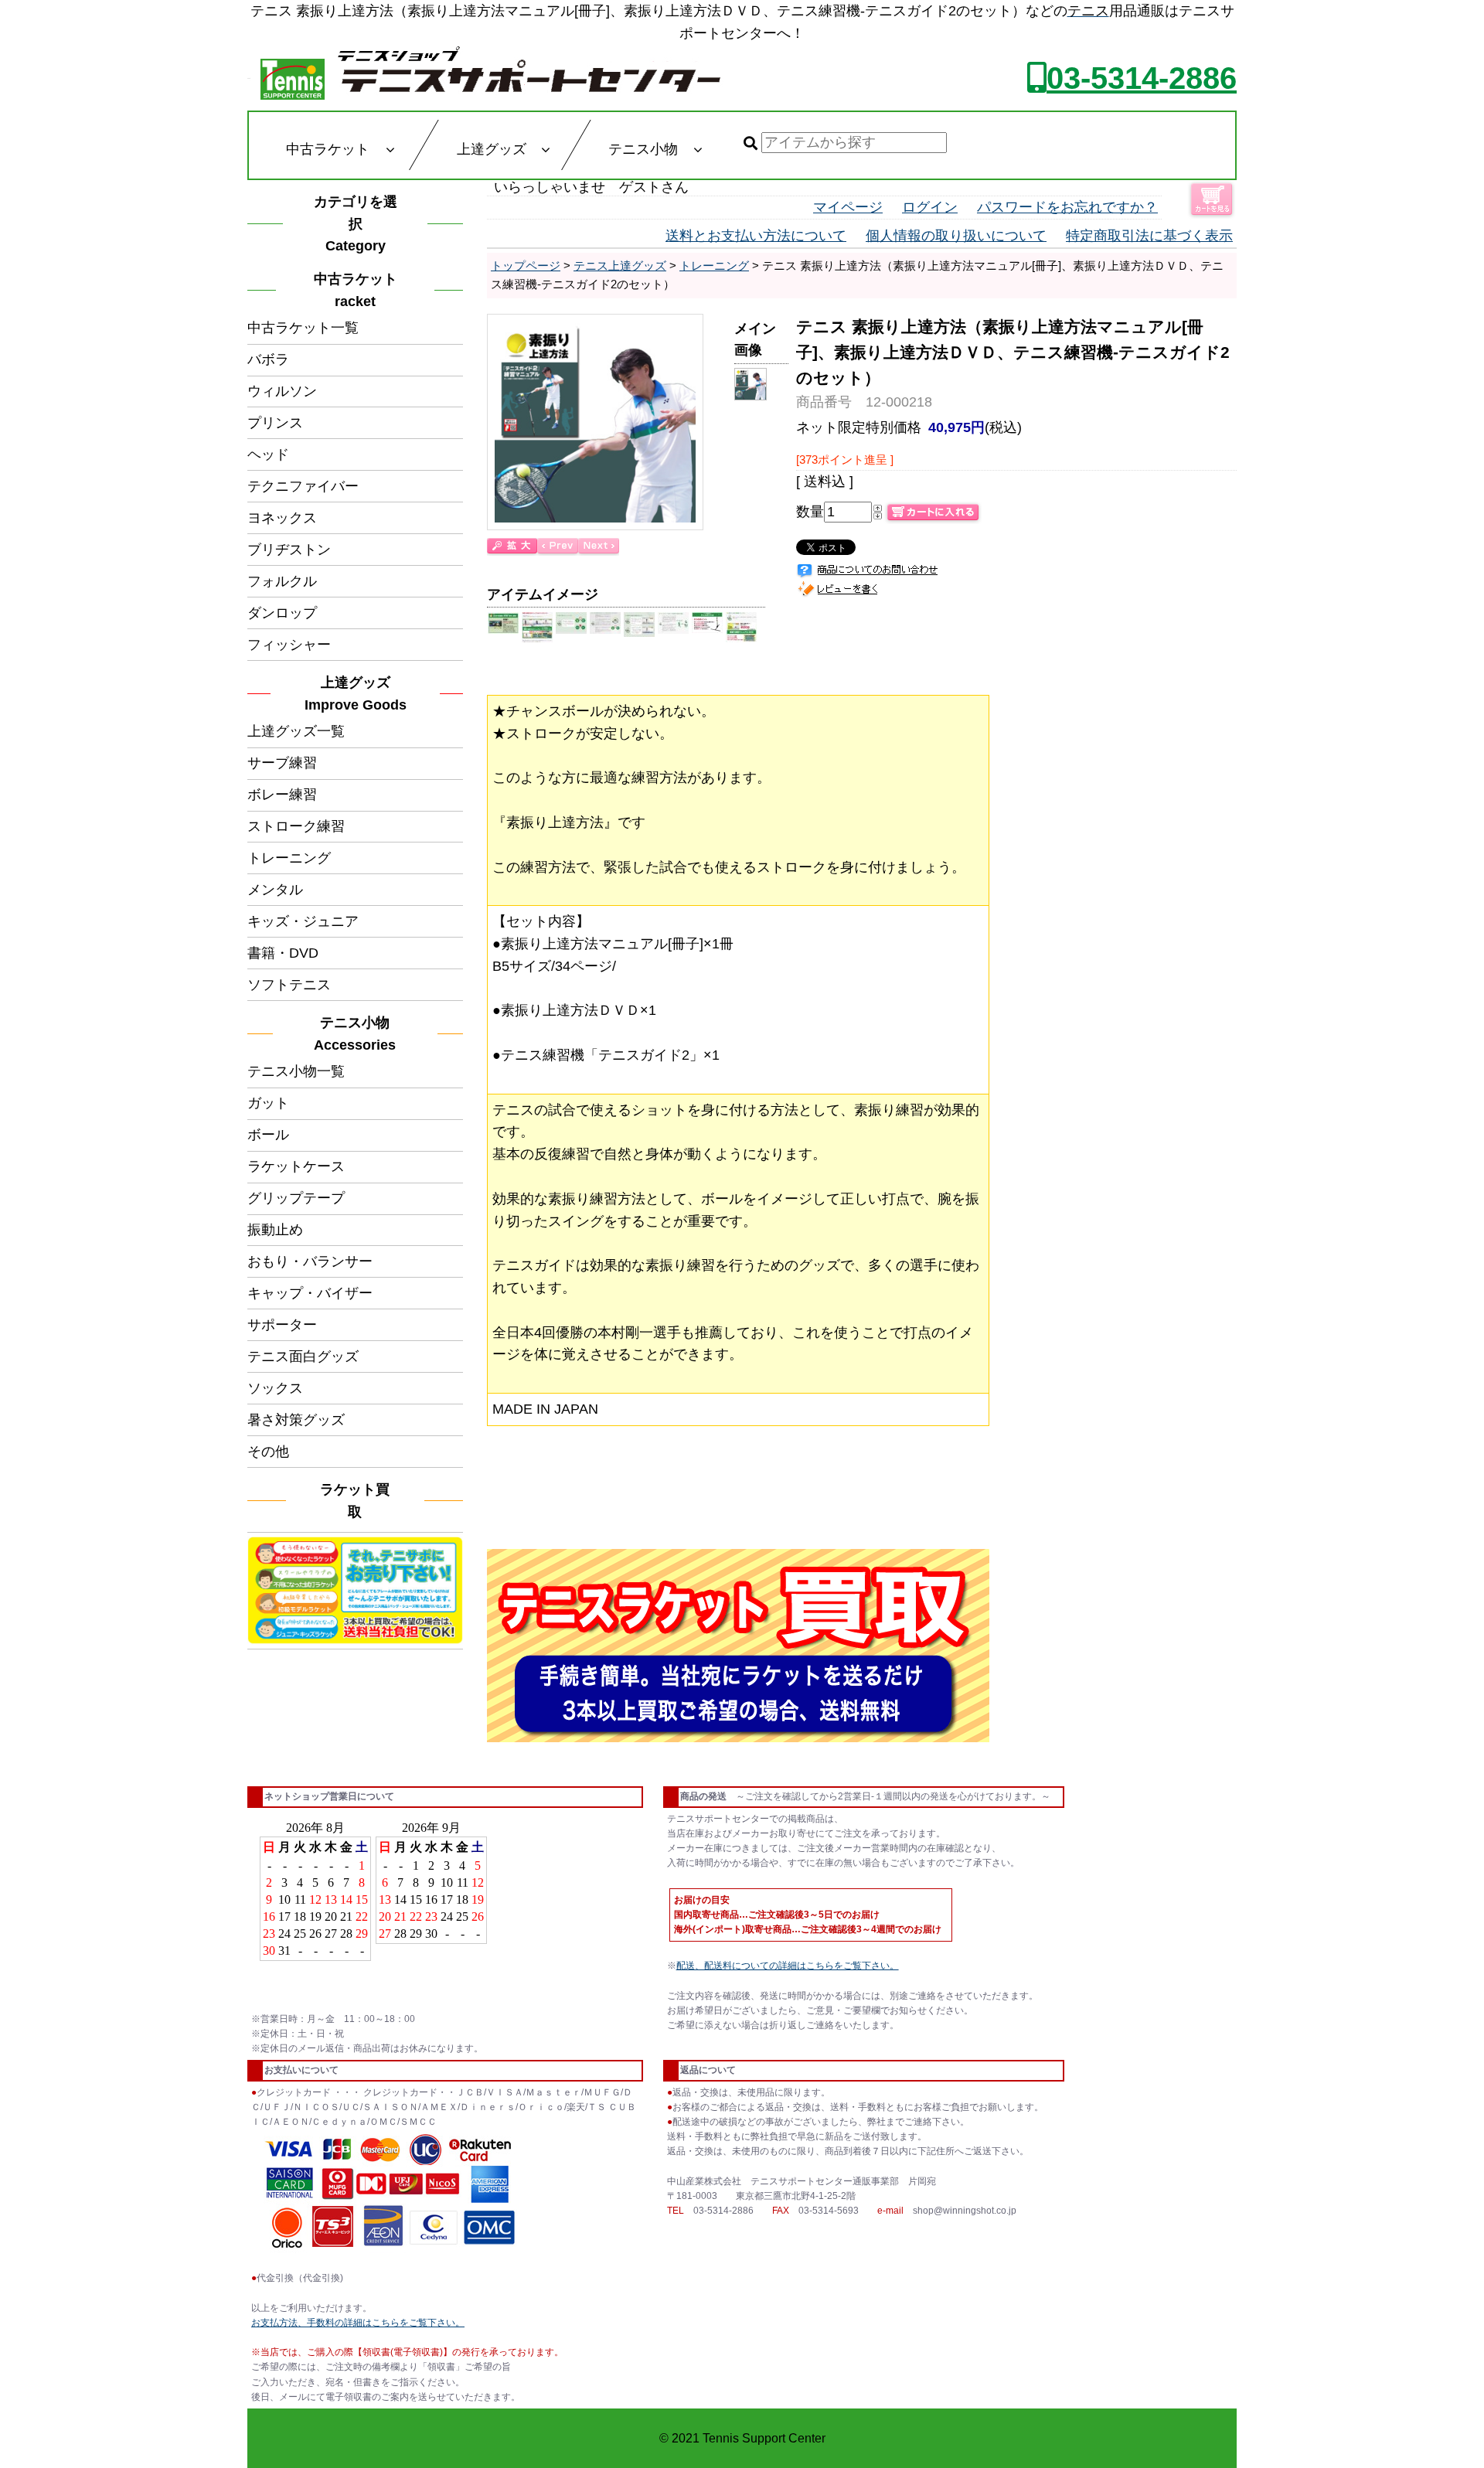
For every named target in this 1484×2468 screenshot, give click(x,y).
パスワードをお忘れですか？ (1067, 207)
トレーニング (289, 858)
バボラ (268, 359)
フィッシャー (289, 645)
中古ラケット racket (360, 290)
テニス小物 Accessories (359, 1034)
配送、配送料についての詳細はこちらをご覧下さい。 (788, 1966)
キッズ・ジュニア (303, 921)
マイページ (848, 207)
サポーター (282, 1325)
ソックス (275, 1388)
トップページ (526, 266)
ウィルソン (282, 391)
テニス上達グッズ (620, 266)
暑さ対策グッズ (296, 1420)
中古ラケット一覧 (303, 328)
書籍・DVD (283, 953)
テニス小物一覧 (296, 1071)
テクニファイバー (303, 486)
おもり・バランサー (310, 1261)
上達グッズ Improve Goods (356, 694)
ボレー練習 (282, 795)
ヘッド (268, 454)
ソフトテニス (289, 985)
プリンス (275, 423)
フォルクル (282, 581)
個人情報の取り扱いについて (956, 236)
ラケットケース (296, 1166)
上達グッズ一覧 (296, 731)
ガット (268, 1103)
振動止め (275, 1230)
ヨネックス (282, 518)
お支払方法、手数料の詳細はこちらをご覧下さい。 (358, 2323)
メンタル (275, 890)
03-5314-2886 (1142, 78)
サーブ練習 (282, 763)
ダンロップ (282, 613)
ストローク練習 (296, 826)
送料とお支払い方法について (756, 236)
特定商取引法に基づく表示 (1149, 236)
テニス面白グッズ (303, 1357)
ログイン (930, 207)
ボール (268, 1135)
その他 (268, 1452)
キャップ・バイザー (310, 1293)
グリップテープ (296, 1198)
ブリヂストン (289, 550)
